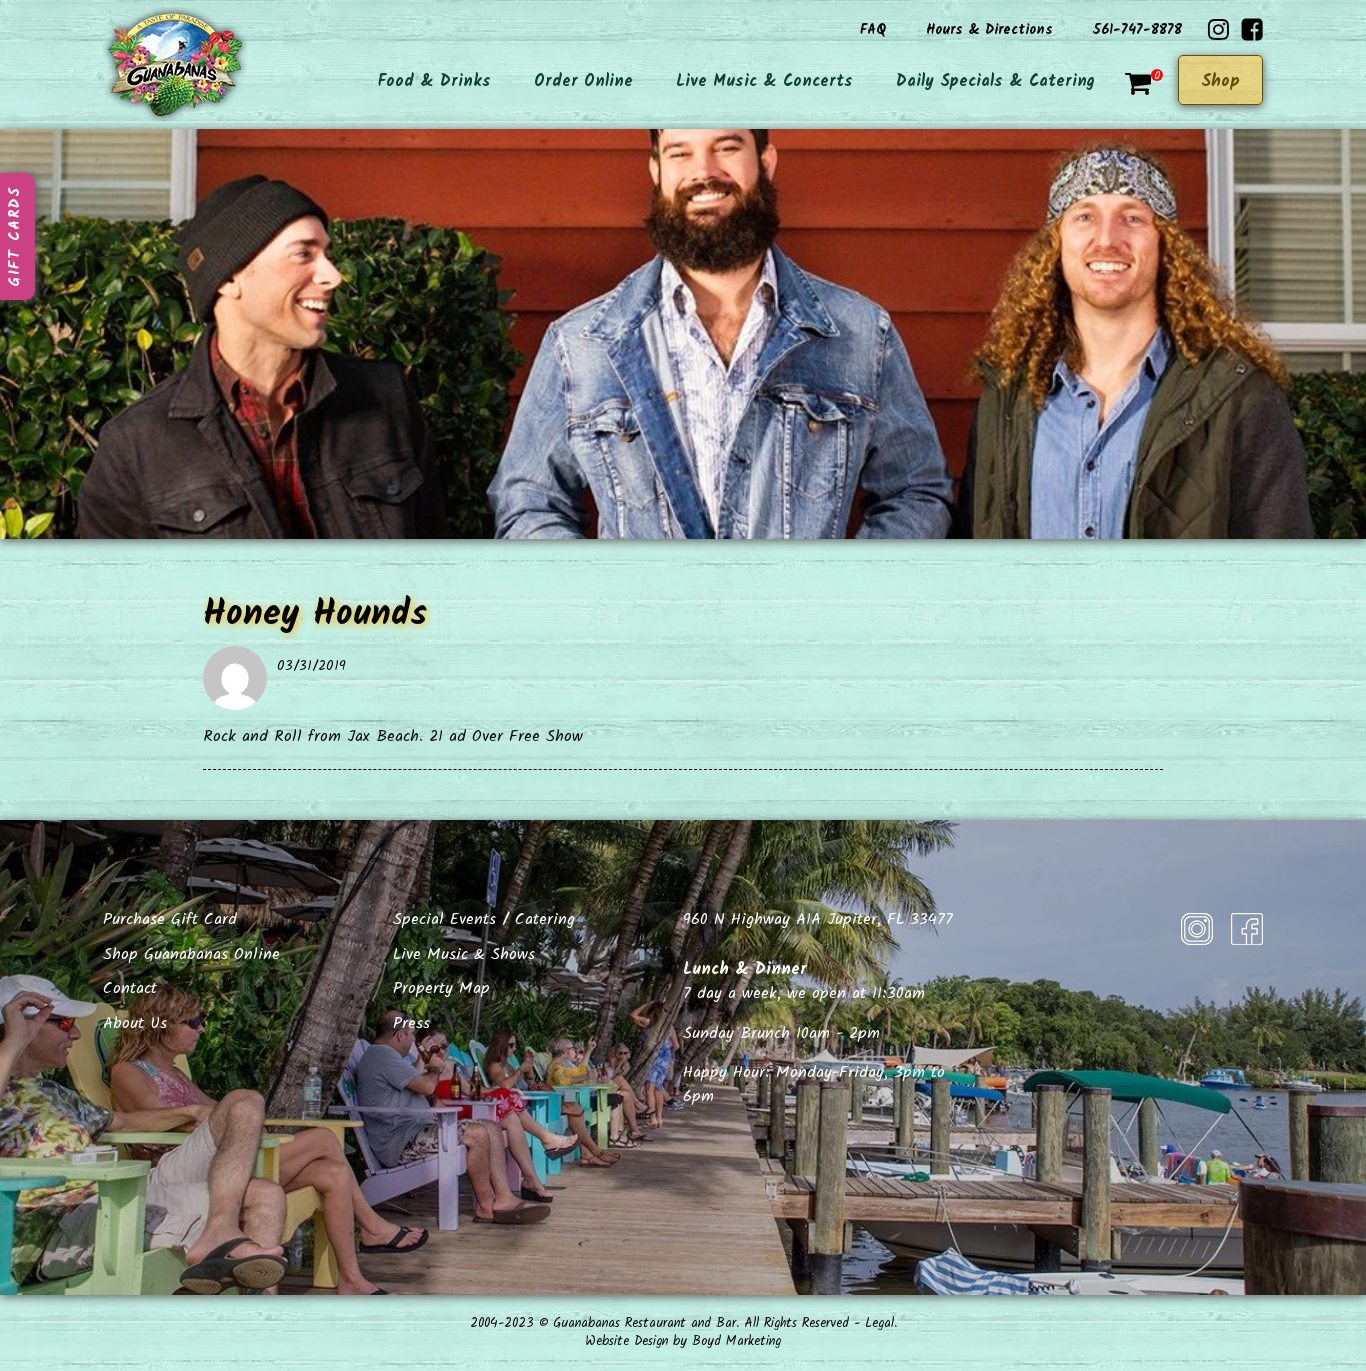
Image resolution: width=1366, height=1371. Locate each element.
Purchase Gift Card (170, 919)
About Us (135, 1023)
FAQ (873, 30)
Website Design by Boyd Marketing (683, 1341)
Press (411, 1023)
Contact (130, 988)
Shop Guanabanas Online (191, 954)
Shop (1220, 81)
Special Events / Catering (484, 919)
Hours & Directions (989, 30)
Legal (879, 1323)
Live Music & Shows (464, 954)
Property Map (441, 988)
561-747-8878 (1137, 30)
